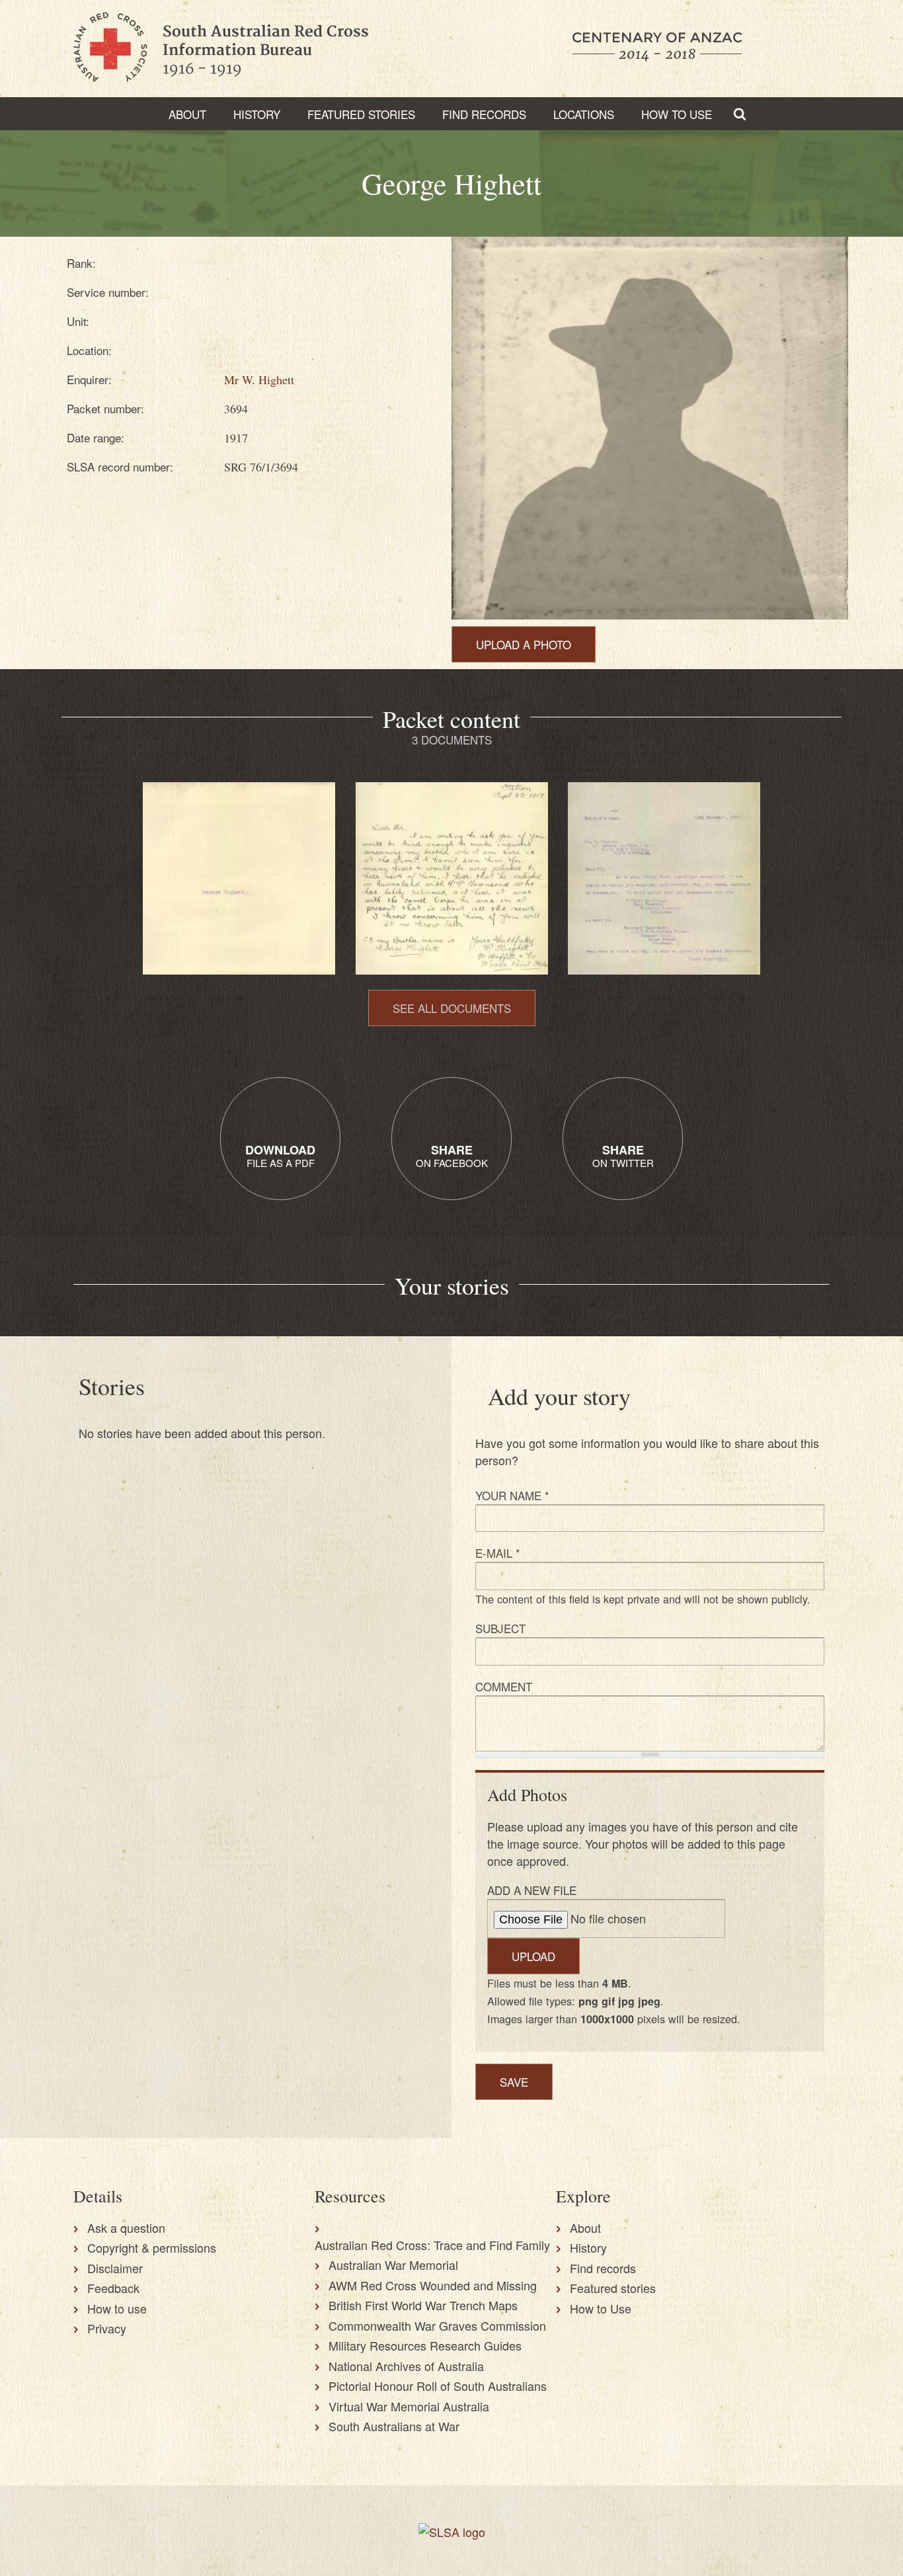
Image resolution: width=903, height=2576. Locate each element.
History (257, 114)
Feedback (113, 2288)
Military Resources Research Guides (425, 2345)
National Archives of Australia (406, 2366)
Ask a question (126, 2228)
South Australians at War (394, 2426)
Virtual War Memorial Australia (409, 2406)
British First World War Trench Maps (423, 2305)
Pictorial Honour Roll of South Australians (438, 2386)
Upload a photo (524, 644)
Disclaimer (115, 2268)
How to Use (677, 114)
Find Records (484, 114)
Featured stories (361, 114)
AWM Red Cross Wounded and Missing (433, 2285)
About (187, 114)
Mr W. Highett (259, 380)
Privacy (107, 2328)
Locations (584, 114)
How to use (117, 2308)
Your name (512, 1495)
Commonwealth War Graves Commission (437, 2325)
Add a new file (532, 1890)
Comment (504, 1686)
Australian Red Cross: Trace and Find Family (432, 2245)
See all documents (452, 1008)
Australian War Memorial (393, 2265)
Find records (603, 2268)
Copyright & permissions (152, 2247)
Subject (500, 1628)
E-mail (498, 1553)
